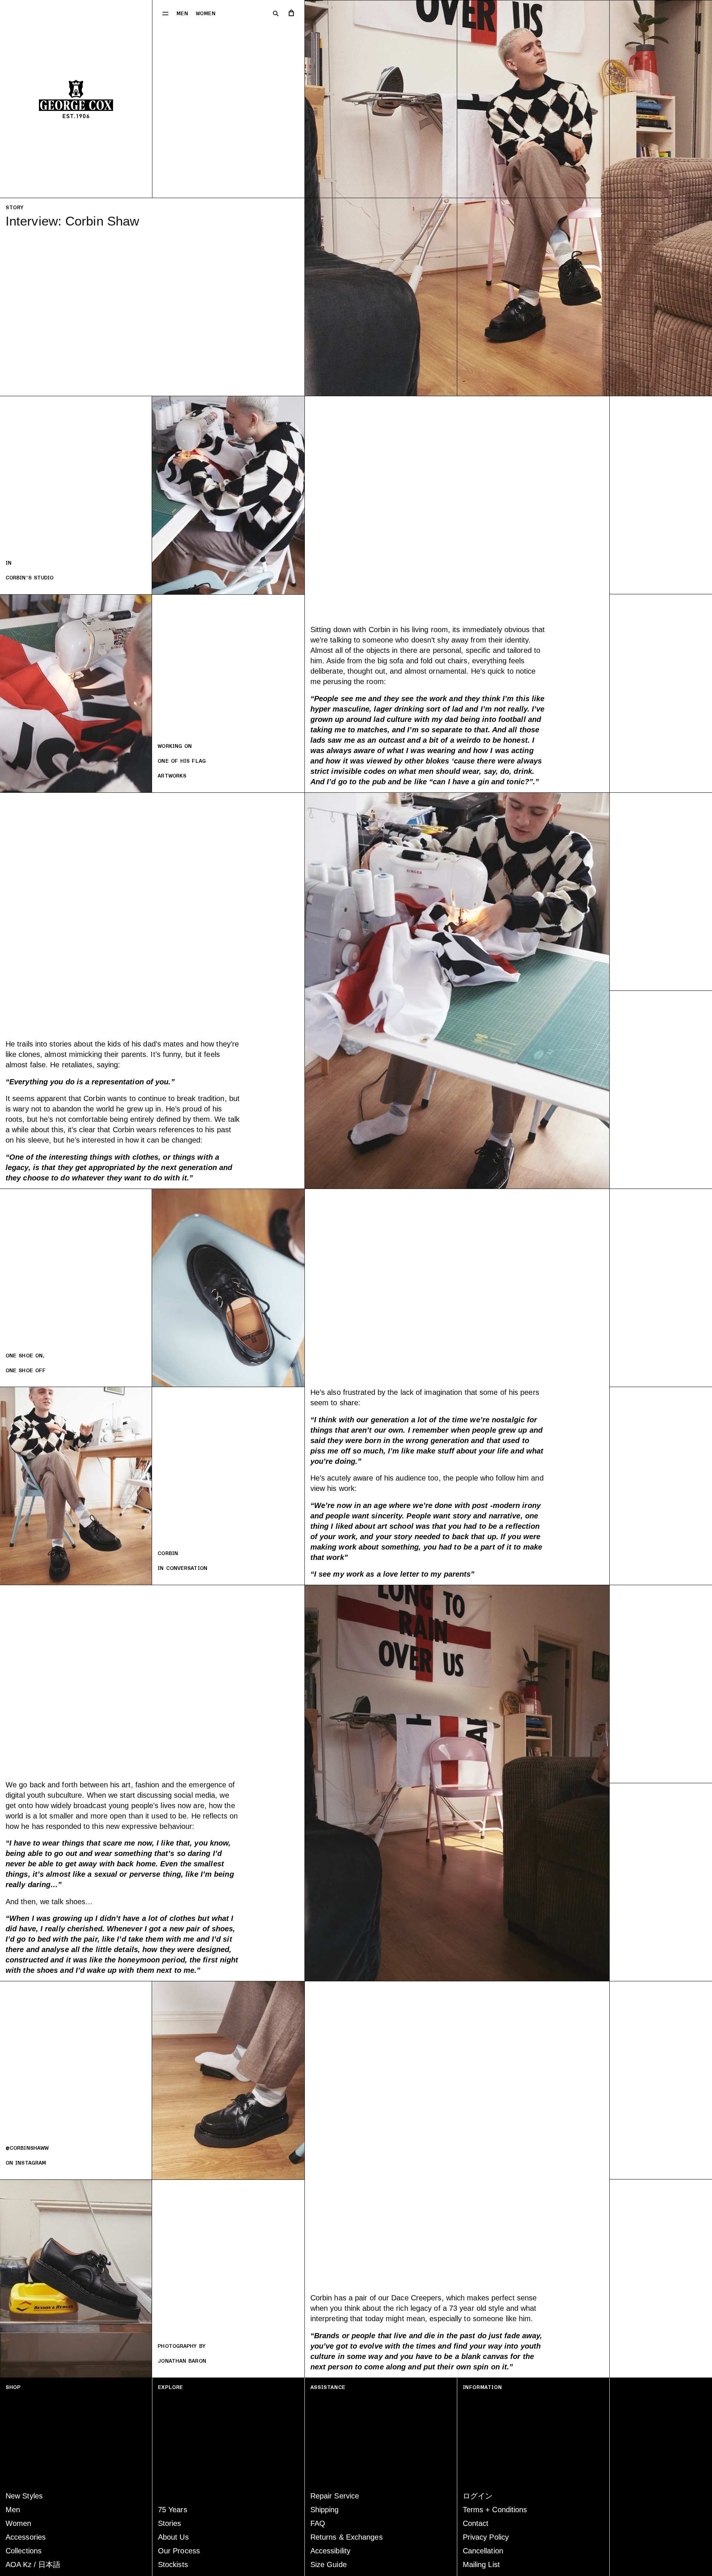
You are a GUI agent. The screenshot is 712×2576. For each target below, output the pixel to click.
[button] (165, 13)
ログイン (478, 2496)
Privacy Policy (486, 2537)
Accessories (26, 2537)
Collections (24, 2551)
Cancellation (483, 2551)
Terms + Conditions (495, 2510)
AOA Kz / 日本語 (33, 2564)
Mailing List (481, 2564)
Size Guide (329, 2564)
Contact (476, 2523)
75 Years (173, 2510)
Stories (170, 2523)
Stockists (173, 2564)
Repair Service (335, 2496)
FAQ (318, 2523)
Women (206, 14)
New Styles (24, 2496)
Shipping (325, 2510)
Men (182, 14)
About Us (173, 2537)
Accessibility (330, 2551)
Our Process (179, 2551)
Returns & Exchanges (347, 2537)
